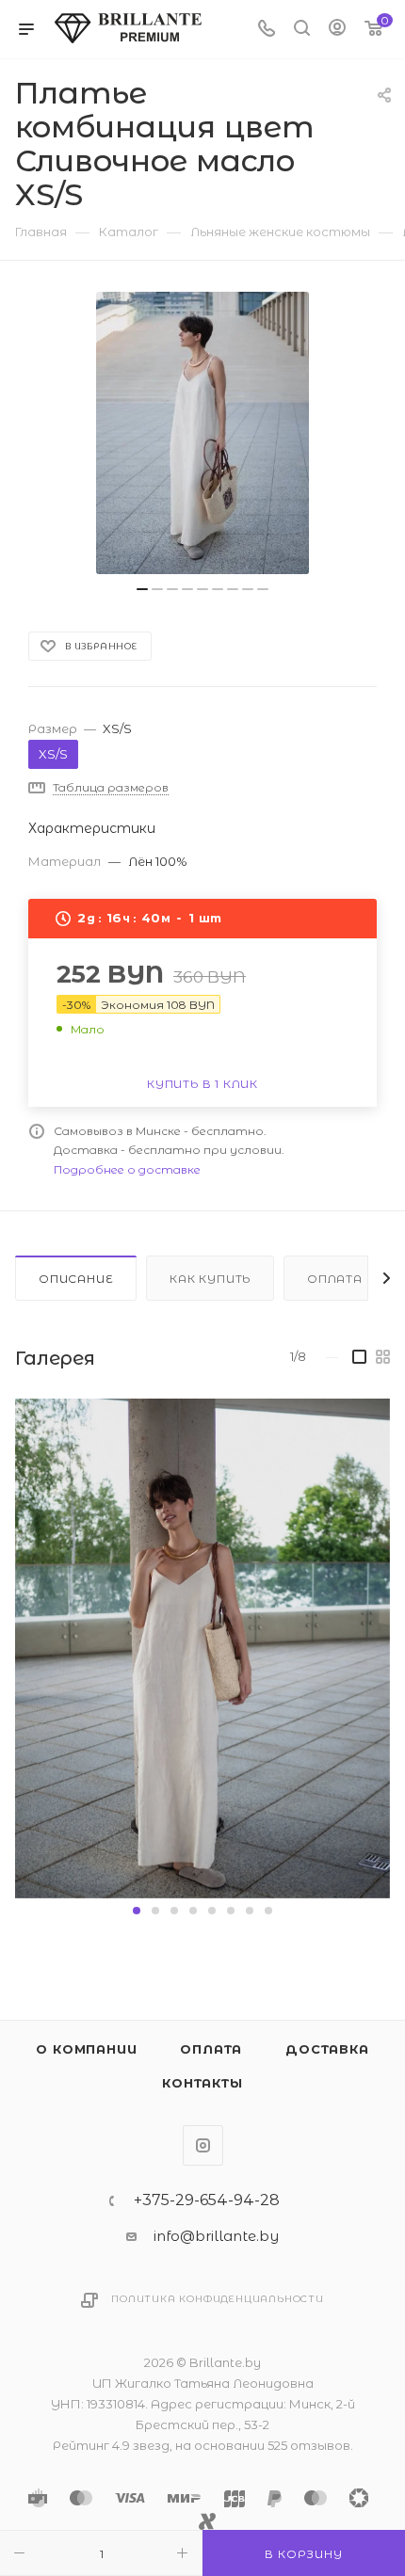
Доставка (327, 2049)
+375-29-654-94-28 (207, 2200)
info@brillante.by (216, 2236)
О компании (86, 2049)
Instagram (203, 2145)
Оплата (335, 1279)
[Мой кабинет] (337, 30)
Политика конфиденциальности (218, 2299)
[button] (137, 1911)
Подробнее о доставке (127, 1169)
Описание (76, 1279)
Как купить (210, 1279)
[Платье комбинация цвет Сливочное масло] (202, 433)
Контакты (202, 2083)
